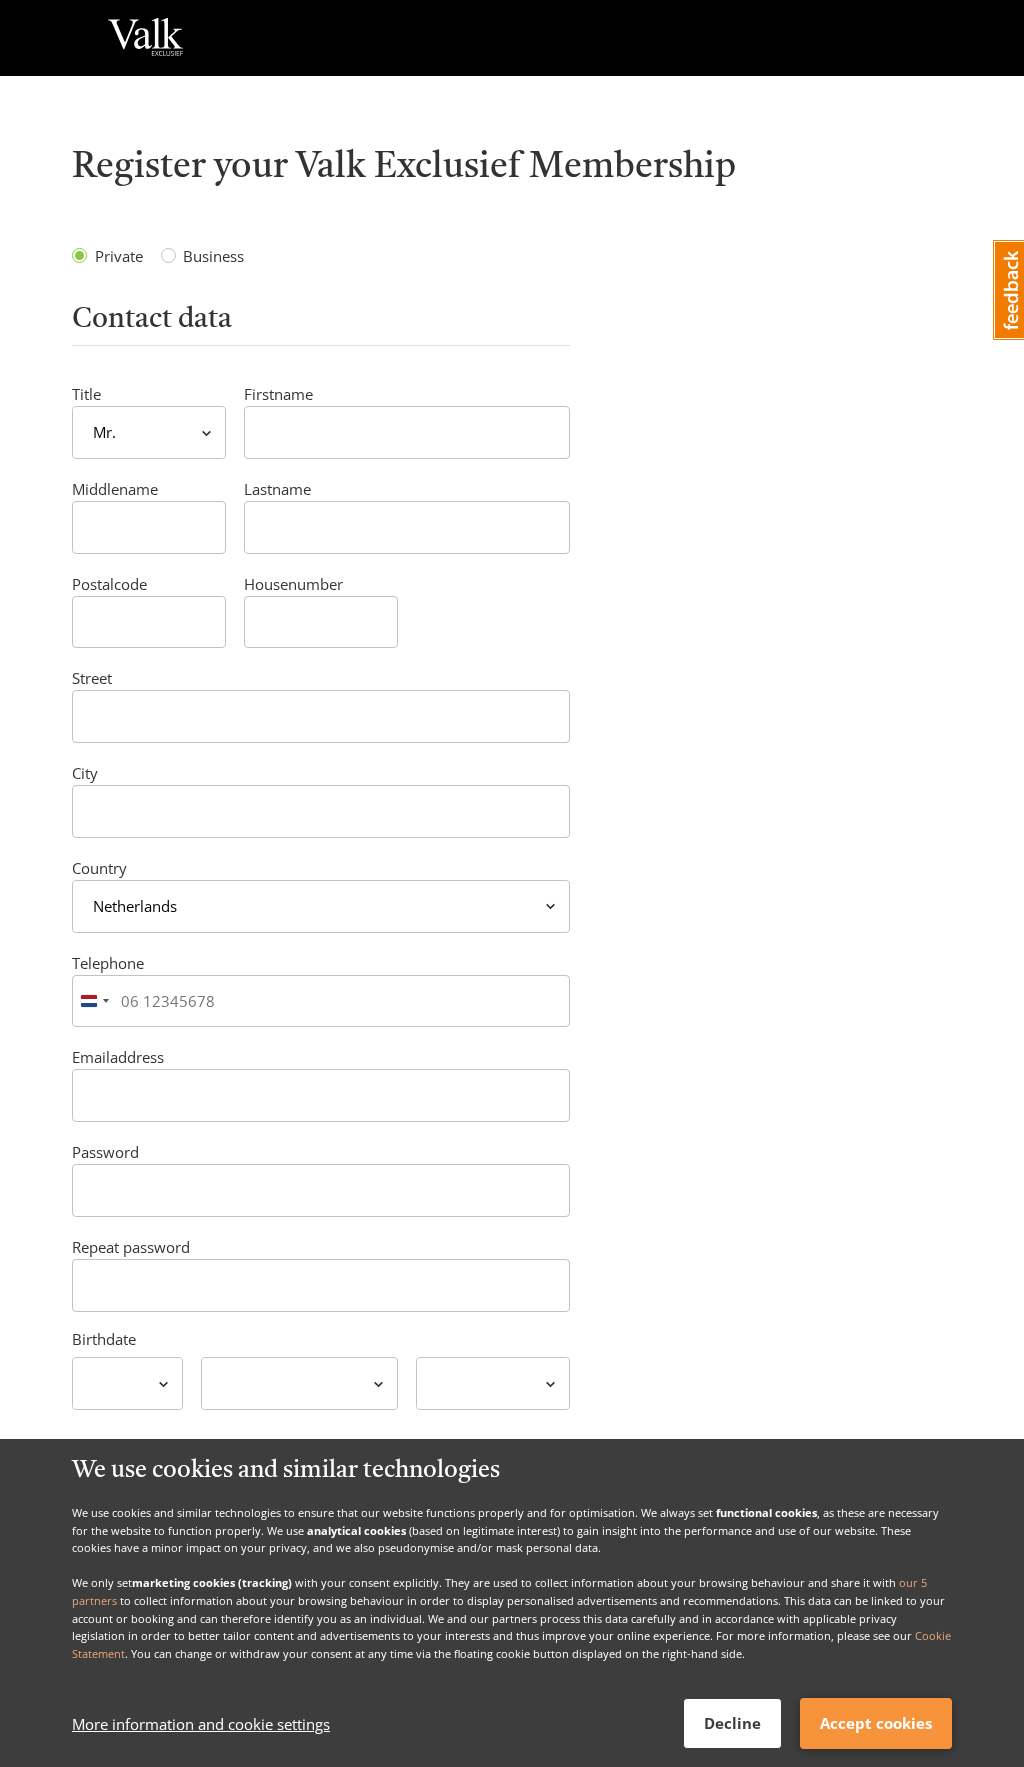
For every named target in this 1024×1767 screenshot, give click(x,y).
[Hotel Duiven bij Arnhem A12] (145, 38)
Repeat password (131, 1247)
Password (105, 1152)
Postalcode (109, 584)
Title (86, 394)
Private (119, 256)
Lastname (277, 489)
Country (99, 868)
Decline (732, 1723)
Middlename (115, 489)
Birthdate (104, 1339)
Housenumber (293, 584)
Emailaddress (118, 1057)
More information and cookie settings (201, 1724)
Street (92, 678)
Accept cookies (876, 1723)
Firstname (278, 394)
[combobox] (94, 1001)
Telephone (108, 963)
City (85, 773)
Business (213, 256)
